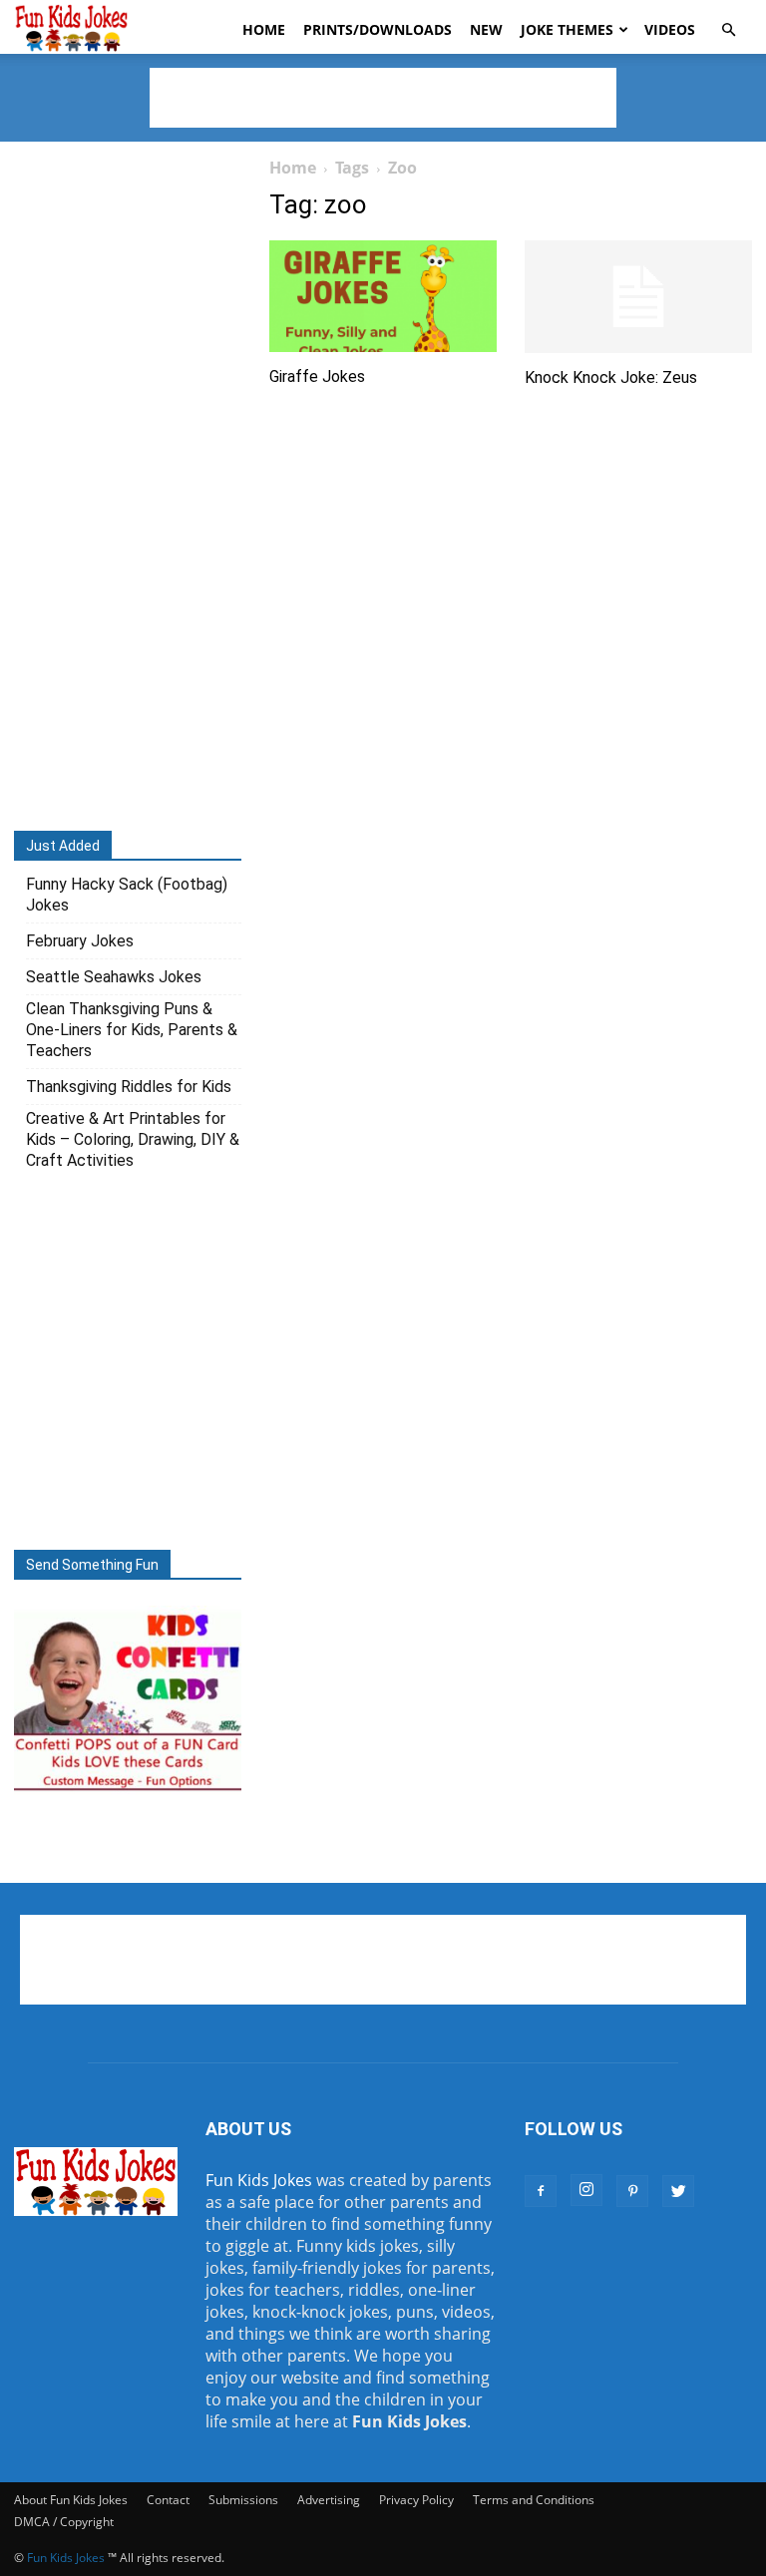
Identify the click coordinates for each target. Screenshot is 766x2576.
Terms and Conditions (534, 2500)
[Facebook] (541, 2191)
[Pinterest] (632, 2191)
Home (264, 29)
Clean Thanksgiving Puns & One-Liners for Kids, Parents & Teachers (132, 1030)
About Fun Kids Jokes (71, 2500)
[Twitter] (678, 2191)
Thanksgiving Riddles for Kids (129, 1087)
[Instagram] (586, 2190)
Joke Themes (567, 29)
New (486, 29)
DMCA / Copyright (64, 2522)
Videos (670, 29)
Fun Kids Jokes (259, 2180)
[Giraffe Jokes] (383, 296)
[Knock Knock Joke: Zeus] (638, 297)
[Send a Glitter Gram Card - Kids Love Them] (128, 1789)
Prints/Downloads (378, 29)
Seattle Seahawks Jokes (114, 977)
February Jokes (80, 941)
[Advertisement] (383, 98)
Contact (168, 2500)
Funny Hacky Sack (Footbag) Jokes (127, 895)
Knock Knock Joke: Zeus (611, 377)
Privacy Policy (416, 2500)
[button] (728, 30)
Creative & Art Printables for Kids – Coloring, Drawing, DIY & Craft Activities (133, 1139)
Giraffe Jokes (317, 376)
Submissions (243, 2500)
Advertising (329, 2500)
